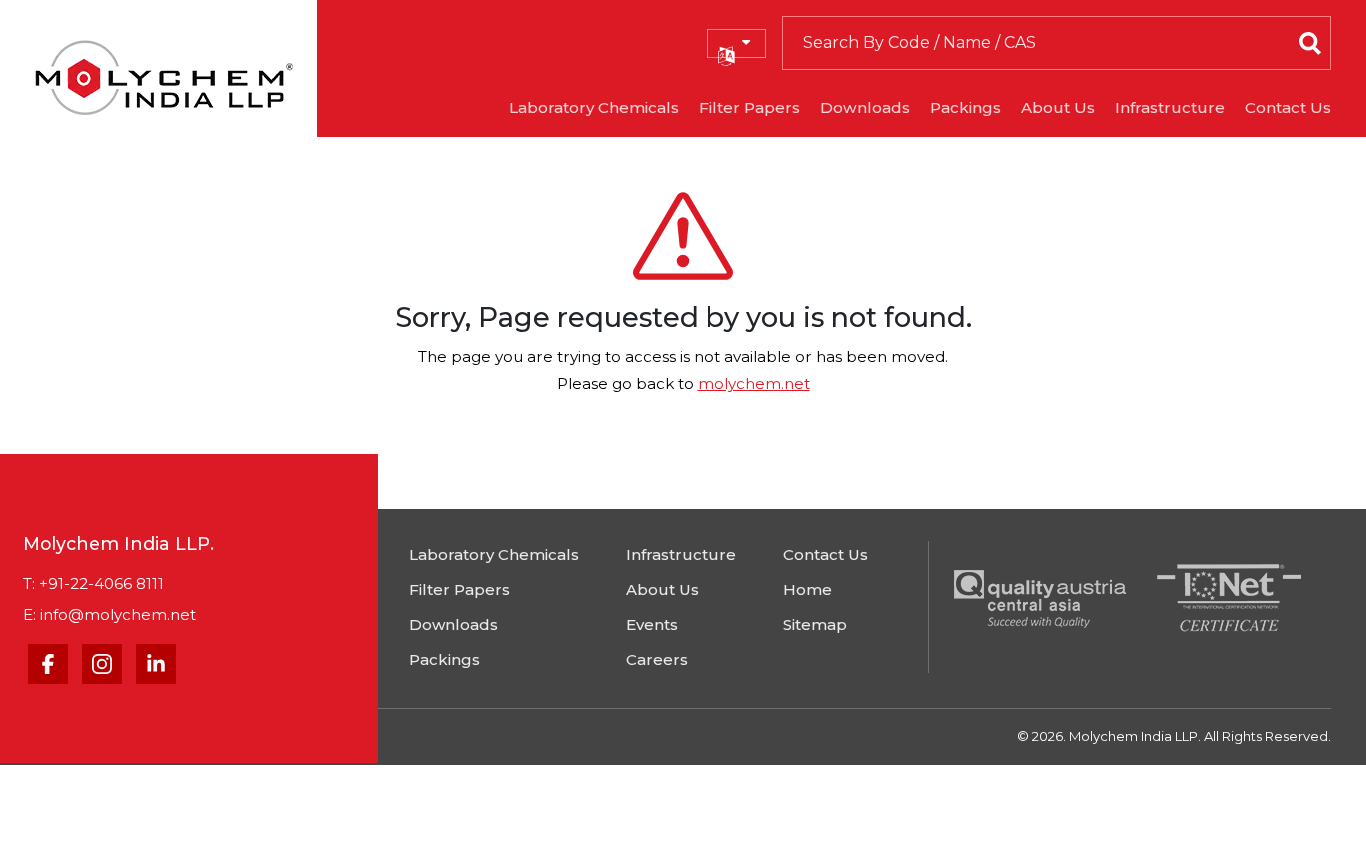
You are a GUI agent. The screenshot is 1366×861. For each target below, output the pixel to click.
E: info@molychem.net (109, 614)
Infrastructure (1170, 107)
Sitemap (815, 624)
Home (807, 589)
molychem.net (754, 383)
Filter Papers (749, 107)
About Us (1058, 107)
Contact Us (1288, 107)
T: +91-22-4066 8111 (93, 583)
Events (652, 624)
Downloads (865, 107)
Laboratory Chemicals (594, 107)
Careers (657, 659)
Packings (965, 107)
